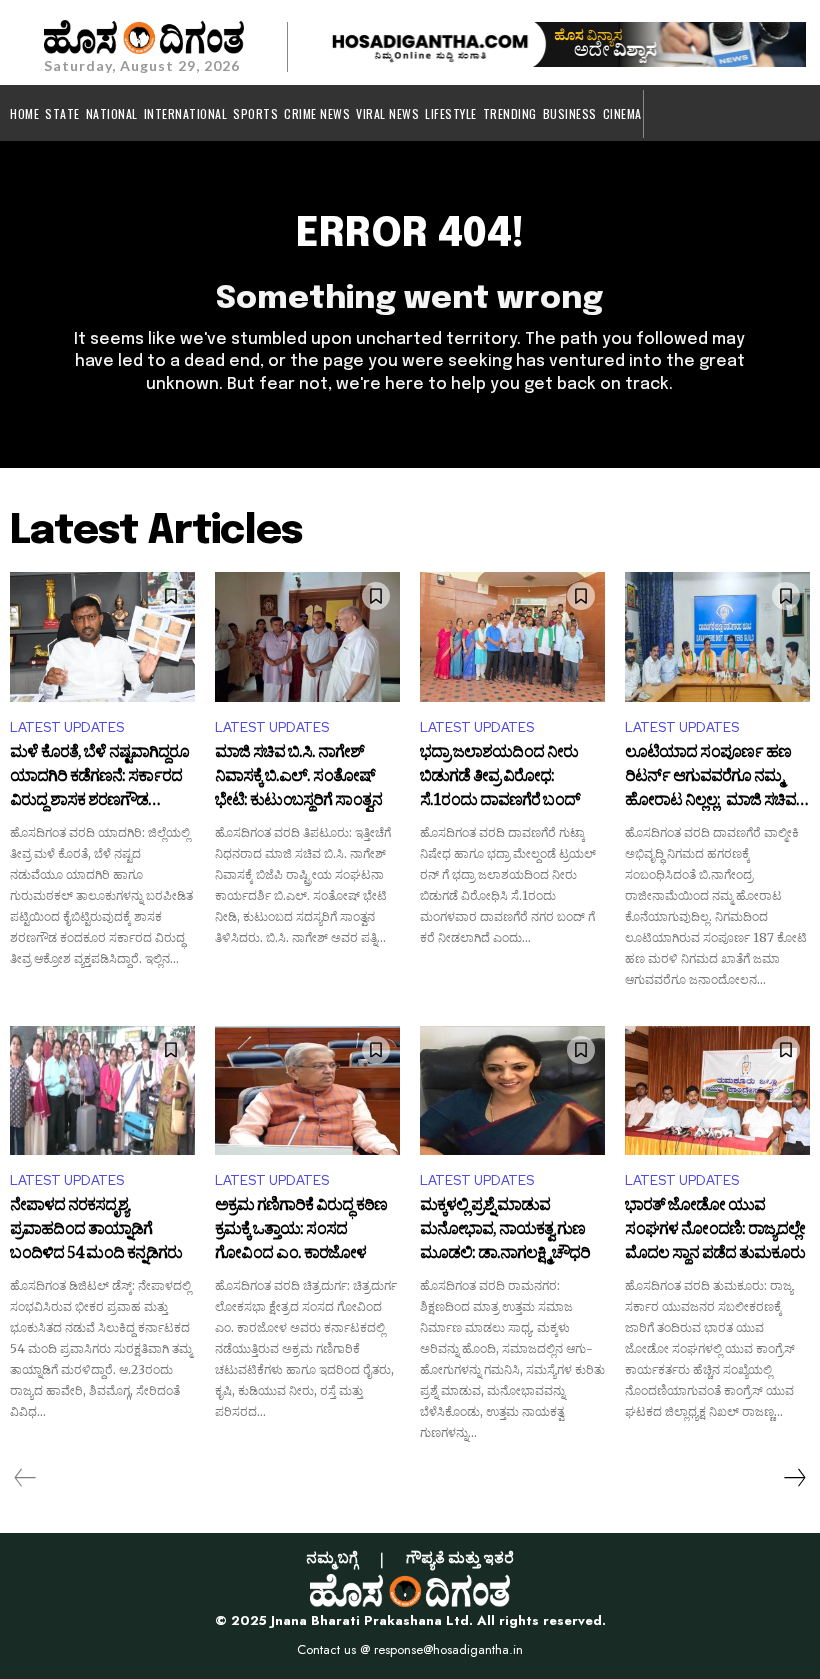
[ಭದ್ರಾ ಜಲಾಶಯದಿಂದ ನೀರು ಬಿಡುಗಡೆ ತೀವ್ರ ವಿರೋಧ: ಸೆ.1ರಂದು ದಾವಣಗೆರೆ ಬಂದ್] (512, 637)
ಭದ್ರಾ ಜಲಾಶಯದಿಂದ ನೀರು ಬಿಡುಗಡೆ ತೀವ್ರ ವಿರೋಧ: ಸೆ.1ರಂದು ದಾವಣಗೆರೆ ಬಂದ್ (500, 777)
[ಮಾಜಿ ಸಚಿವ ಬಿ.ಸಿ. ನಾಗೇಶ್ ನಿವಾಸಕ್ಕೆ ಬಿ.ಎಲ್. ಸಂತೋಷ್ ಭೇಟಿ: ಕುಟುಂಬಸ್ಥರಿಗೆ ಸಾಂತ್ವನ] (307, 637)
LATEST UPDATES (67, 727)
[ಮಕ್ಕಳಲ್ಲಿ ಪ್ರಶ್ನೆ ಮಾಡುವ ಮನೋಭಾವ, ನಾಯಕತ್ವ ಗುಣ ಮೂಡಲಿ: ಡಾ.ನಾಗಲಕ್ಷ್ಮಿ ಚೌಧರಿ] (512, 1091)
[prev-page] (25, 1478)
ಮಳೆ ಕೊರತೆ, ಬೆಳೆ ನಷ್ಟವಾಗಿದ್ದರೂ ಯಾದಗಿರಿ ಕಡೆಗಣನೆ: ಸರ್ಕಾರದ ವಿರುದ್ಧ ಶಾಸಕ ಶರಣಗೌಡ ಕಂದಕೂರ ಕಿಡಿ (99, 777)
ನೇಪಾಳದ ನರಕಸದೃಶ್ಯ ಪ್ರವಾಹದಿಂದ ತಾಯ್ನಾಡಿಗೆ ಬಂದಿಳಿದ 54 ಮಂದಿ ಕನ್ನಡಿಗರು (96, 1230)
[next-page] (794, 1478)
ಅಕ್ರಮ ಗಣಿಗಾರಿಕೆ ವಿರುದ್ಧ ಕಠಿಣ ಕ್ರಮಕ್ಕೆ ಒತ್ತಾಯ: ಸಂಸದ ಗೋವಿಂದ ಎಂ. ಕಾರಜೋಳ (301, 1230)
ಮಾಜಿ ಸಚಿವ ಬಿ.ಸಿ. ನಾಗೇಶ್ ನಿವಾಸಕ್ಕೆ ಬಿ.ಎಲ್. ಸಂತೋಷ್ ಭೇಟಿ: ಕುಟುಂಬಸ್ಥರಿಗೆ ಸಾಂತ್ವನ (298, 777)
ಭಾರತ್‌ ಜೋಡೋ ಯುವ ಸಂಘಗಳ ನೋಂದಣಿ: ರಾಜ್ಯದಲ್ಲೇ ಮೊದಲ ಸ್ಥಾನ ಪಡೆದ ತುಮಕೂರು (715, 1230)
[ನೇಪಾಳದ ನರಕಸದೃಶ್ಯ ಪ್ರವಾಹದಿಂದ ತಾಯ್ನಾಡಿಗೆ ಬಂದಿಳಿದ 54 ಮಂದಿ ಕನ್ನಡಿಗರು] (102, 1091)
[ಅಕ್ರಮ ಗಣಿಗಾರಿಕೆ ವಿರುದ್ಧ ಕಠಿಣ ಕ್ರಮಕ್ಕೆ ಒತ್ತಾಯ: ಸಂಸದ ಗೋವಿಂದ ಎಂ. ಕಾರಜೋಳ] (307, 1091)
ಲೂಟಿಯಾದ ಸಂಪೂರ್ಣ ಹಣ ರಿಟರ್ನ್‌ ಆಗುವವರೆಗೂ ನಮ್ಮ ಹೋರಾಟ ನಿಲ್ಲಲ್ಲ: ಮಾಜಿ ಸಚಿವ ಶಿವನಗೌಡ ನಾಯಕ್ (710, 777)
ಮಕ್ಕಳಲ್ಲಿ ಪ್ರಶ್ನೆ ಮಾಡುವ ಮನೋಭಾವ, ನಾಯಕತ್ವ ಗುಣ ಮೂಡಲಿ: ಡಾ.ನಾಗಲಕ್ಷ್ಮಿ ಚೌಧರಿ (505, 1230)
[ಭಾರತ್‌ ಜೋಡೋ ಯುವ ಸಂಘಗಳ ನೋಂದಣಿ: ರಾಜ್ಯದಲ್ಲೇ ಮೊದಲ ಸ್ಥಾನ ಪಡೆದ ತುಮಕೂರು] (717, 1091)
